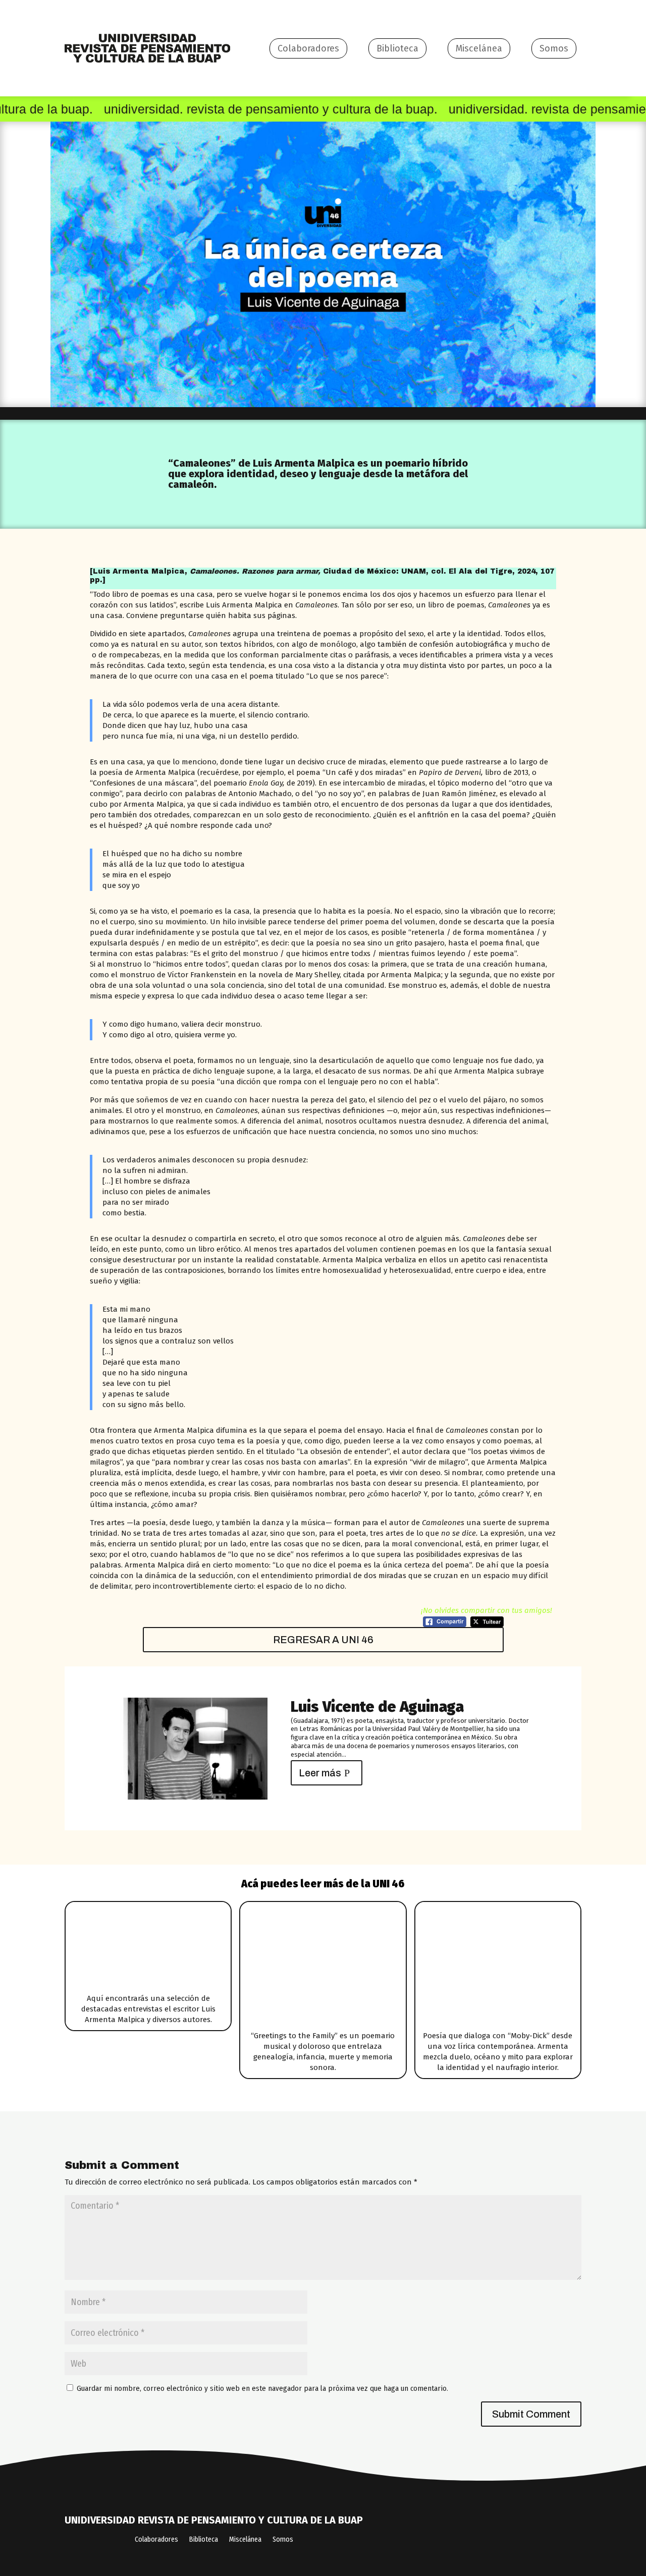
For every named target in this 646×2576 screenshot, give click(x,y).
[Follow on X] (467, 2532)
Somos (554, 48)
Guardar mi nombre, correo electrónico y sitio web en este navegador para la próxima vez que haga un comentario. (262, 2388)
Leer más (320, 1773)
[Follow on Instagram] (506, 2532)
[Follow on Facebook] (427, 2532)
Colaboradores (308, 48)
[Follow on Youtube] (546, 2532)
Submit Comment (531, 2414)
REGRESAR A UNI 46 (323, 1640)
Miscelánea (479, 48)
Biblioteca (397, 48)
